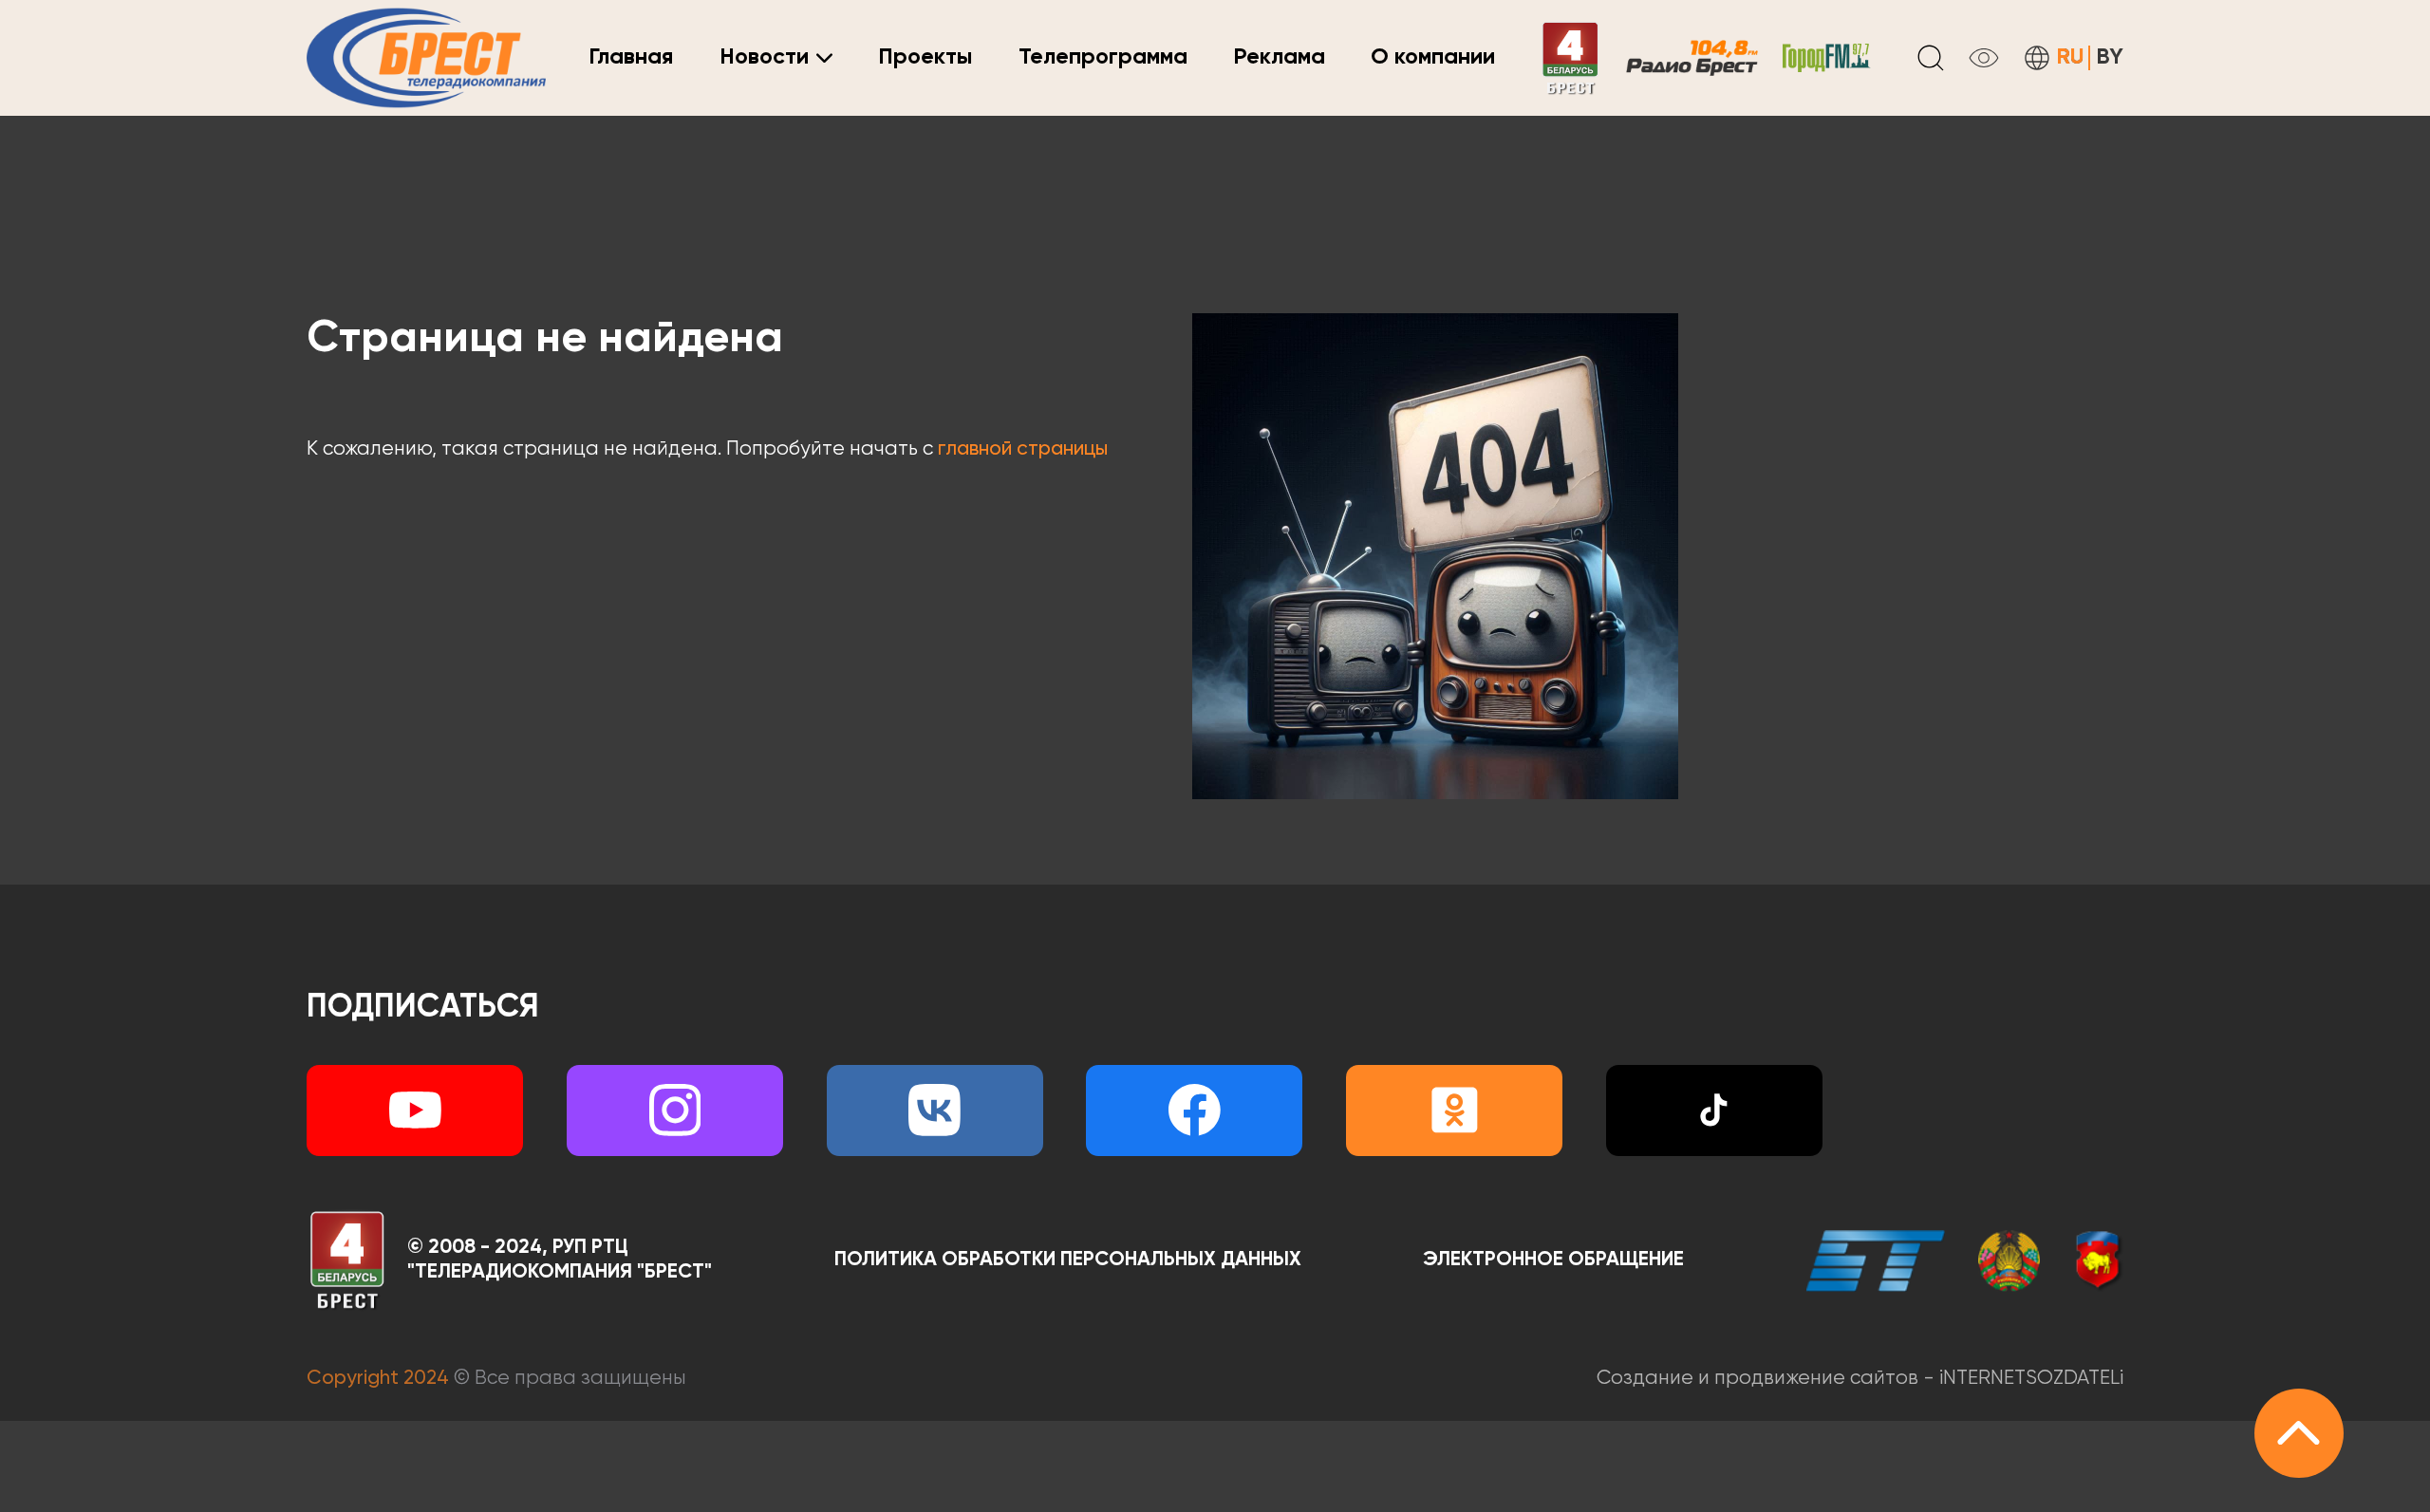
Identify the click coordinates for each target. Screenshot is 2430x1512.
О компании (1433, 57)
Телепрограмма (1103, 57)
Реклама (1279, 57)
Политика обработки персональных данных (1068, 1260)
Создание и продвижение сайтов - (1860, 1379)
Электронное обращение (1553, 1260)
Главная (631, 57)
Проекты (925, 57)
